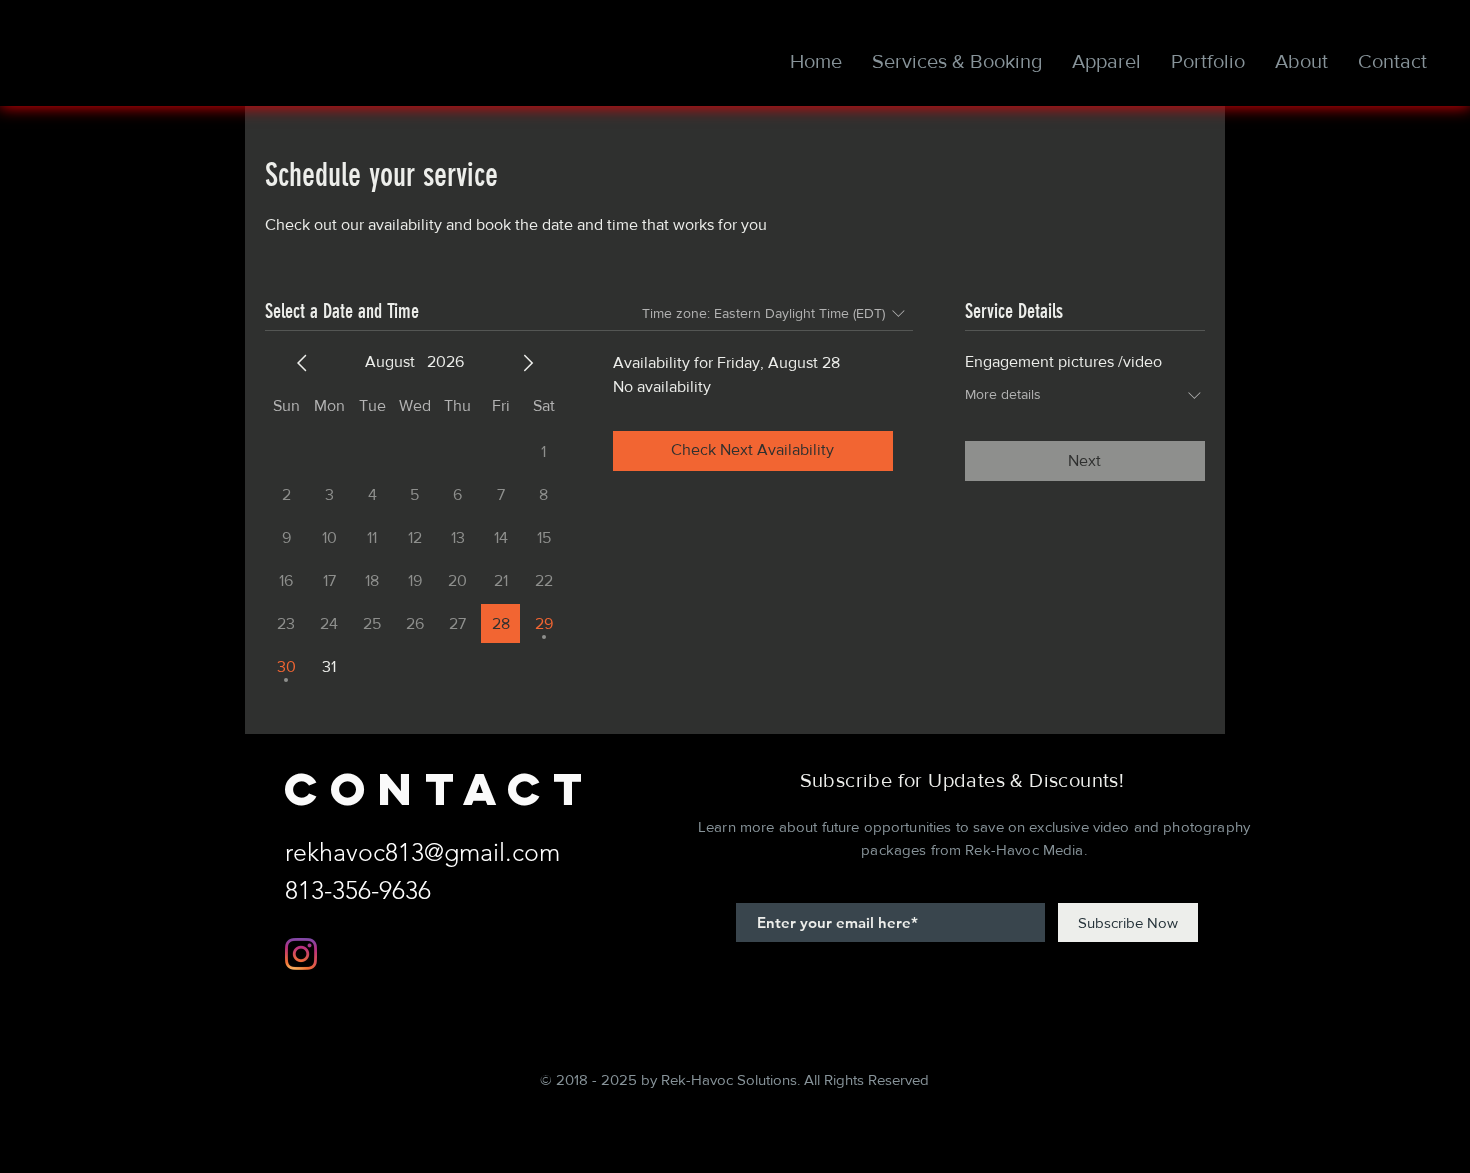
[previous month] (302, 363)
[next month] (528, 363)
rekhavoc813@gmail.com (422, 852)
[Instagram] (301, 954)
